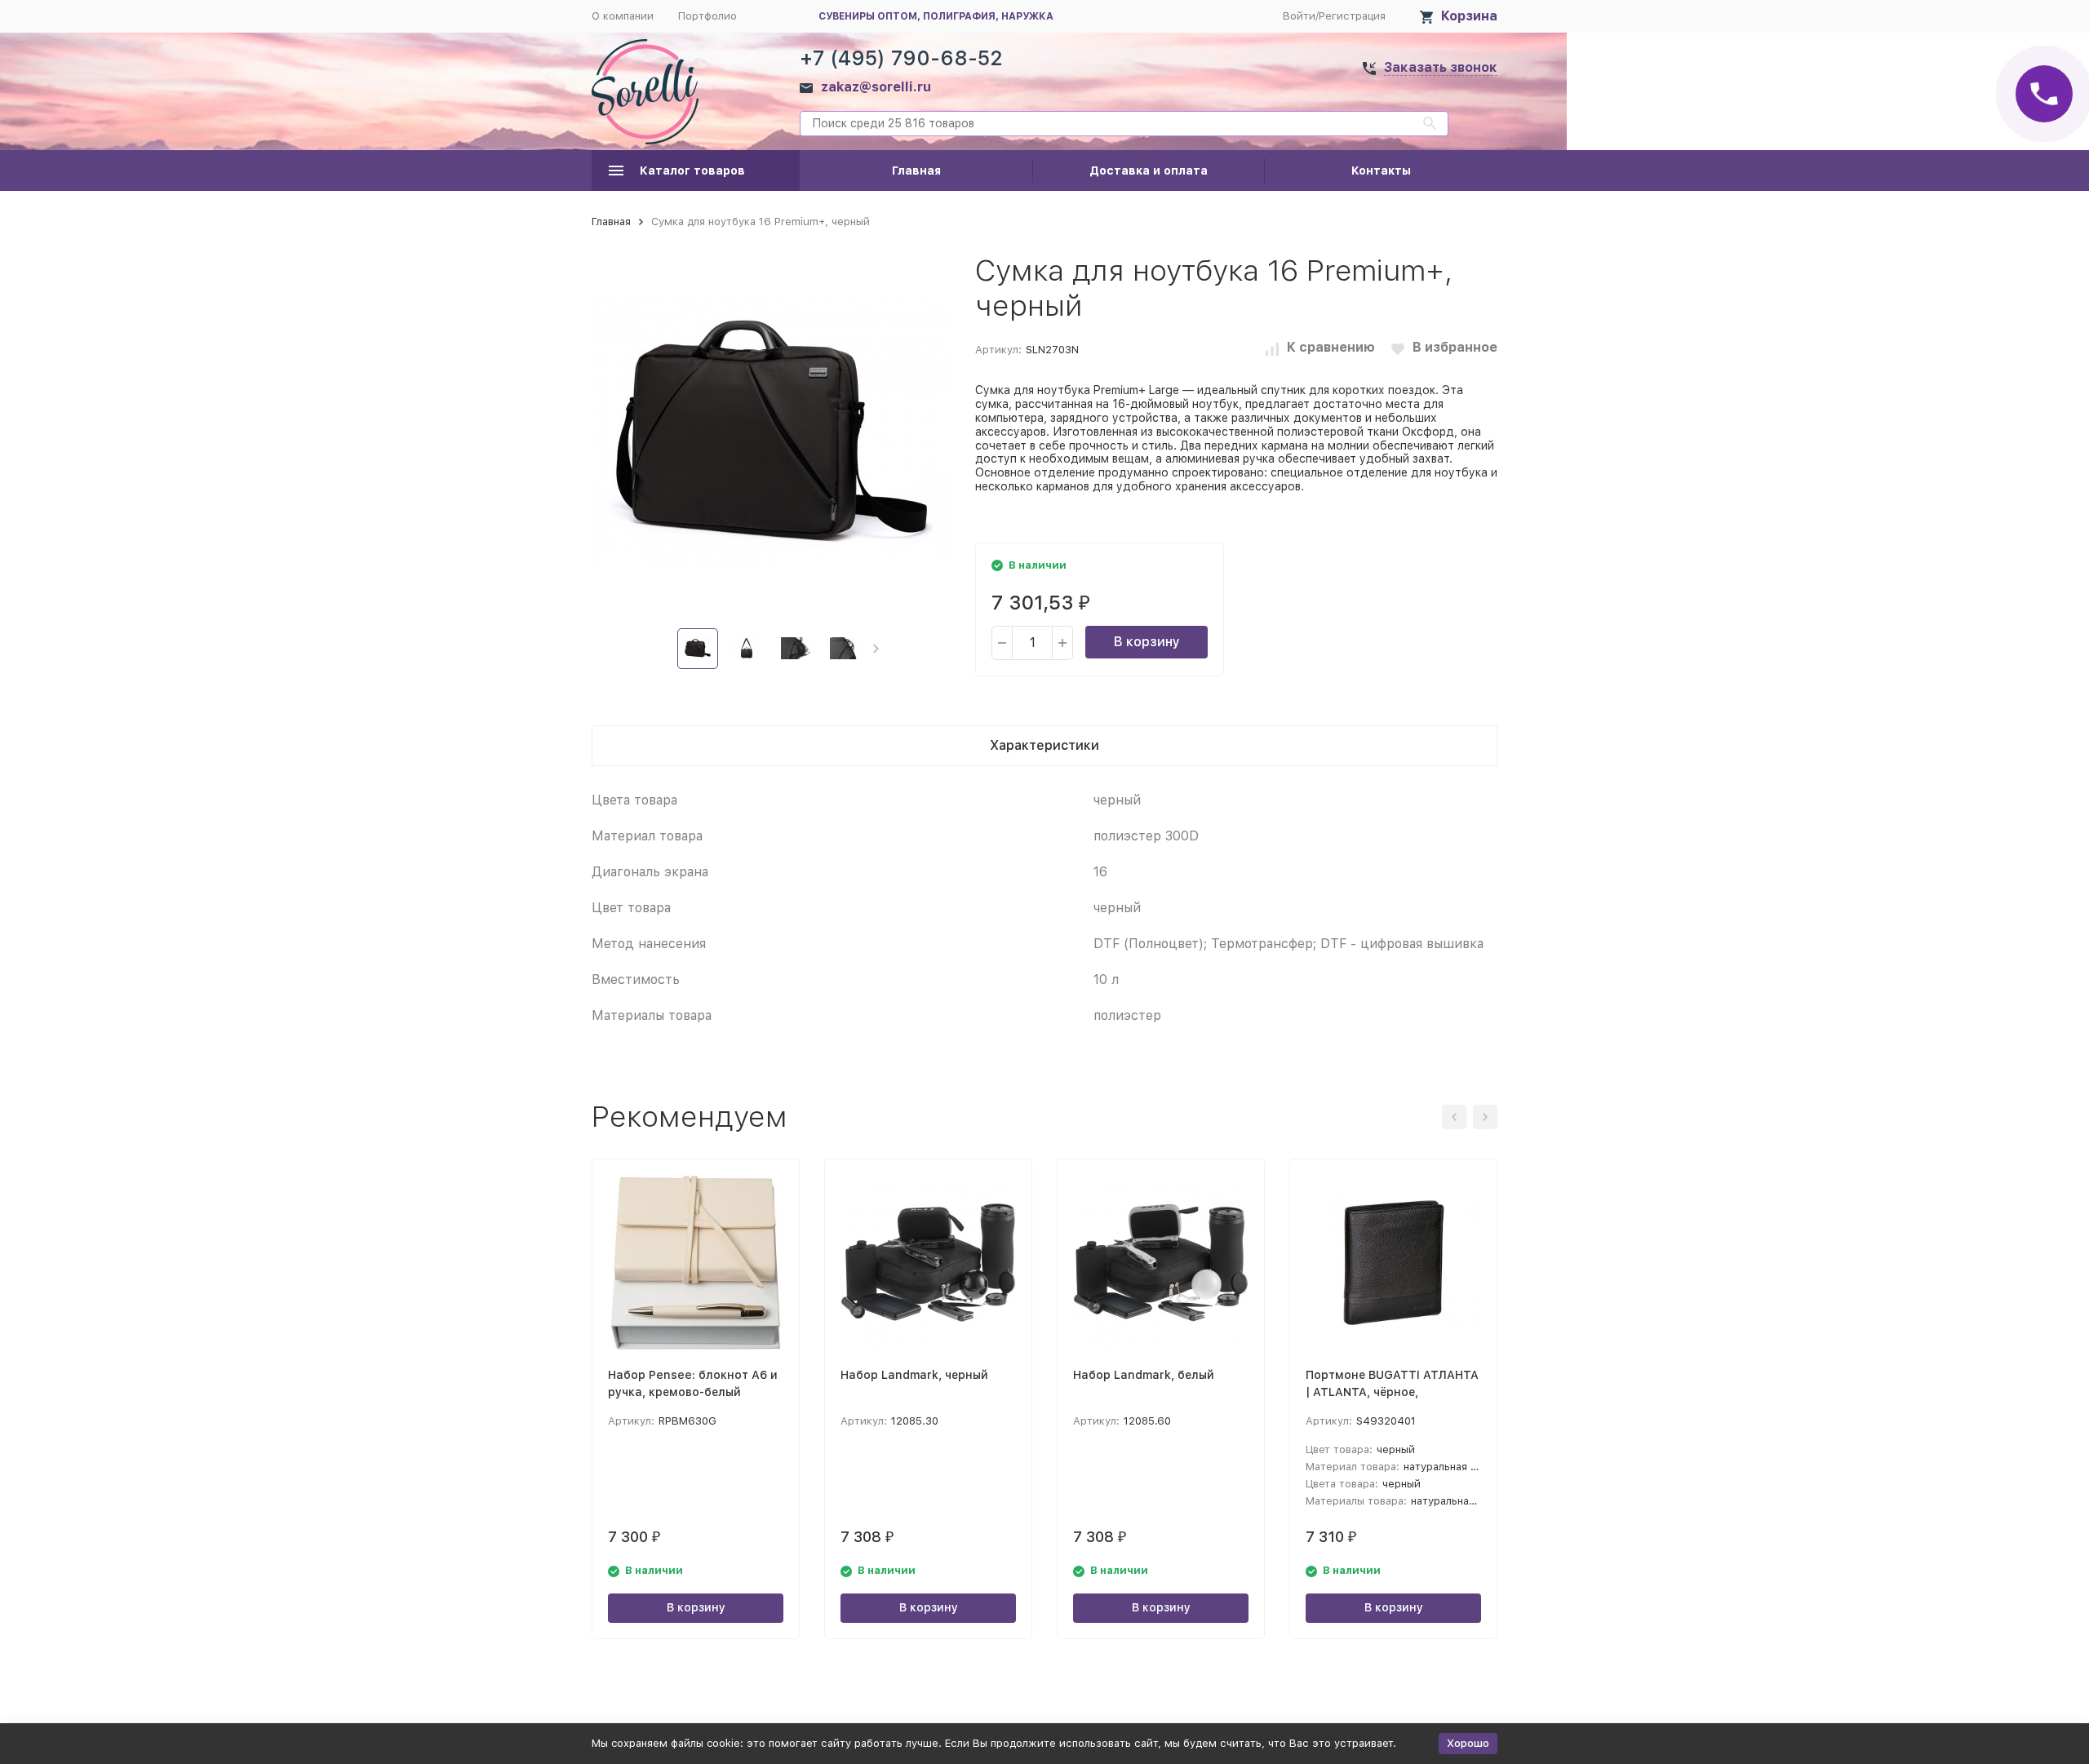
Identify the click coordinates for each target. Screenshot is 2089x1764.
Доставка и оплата (1149, 171)
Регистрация (1352, 16)
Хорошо (1468, 1743)
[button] (876, 649)
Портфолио (707, 16)
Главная (916, 171)
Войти (1299, 16)
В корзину (1147, 642)
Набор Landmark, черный (914, 1375)
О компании (623, 16)
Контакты (1381, 171)
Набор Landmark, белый (1144, 1375)
